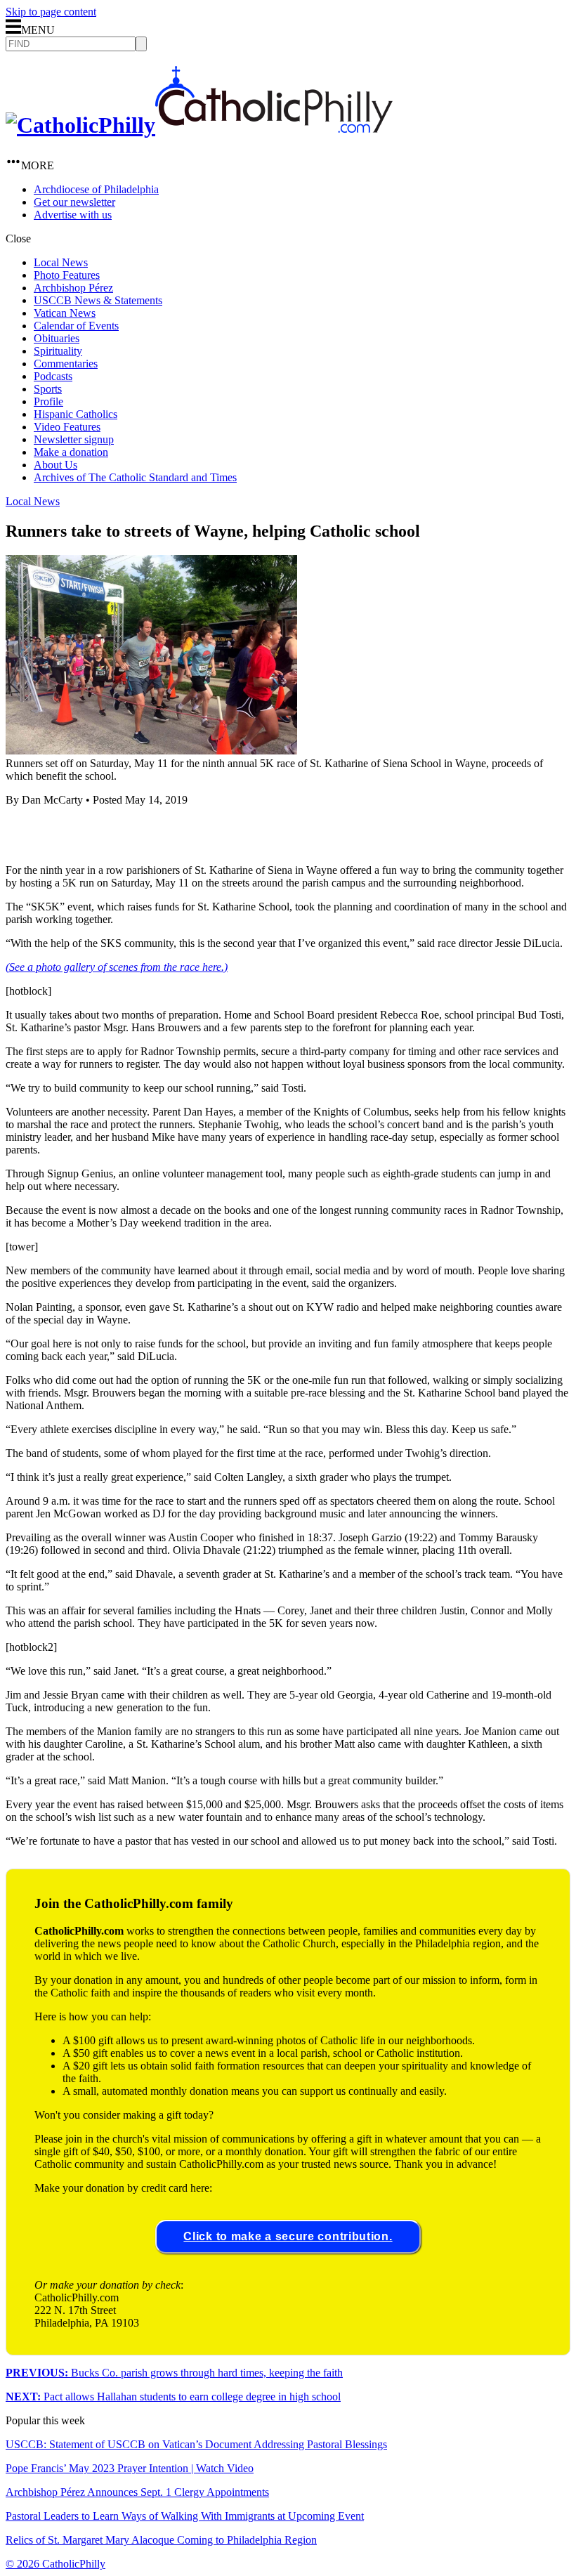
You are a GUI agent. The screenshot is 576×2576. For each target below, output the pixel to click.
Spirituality (58, 351)
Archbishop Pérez (73, 288)
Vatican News (65, 313)
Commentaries (66, 364)
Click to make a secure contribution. (288, 2236)
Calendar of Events (76, 326)
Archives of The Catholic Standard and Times (135, 477)
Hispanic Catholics (76, 414)
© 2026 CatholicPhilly (55, 2564)
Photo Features (67, 275)
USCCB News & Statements (98, 300)
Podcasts (53, 376)
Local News (61, 262)
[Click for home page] (199, 125)
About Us (55, 465)
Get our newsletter (74, 202)
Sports (48, 389)
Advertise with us (73, 215)
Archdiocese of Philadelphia (96, 189)
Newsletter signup (74, 439)
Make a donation (71, 452)
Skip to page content (51, 12)
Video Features (67, 427)
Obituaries (57, 338)
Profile (48, 401)
